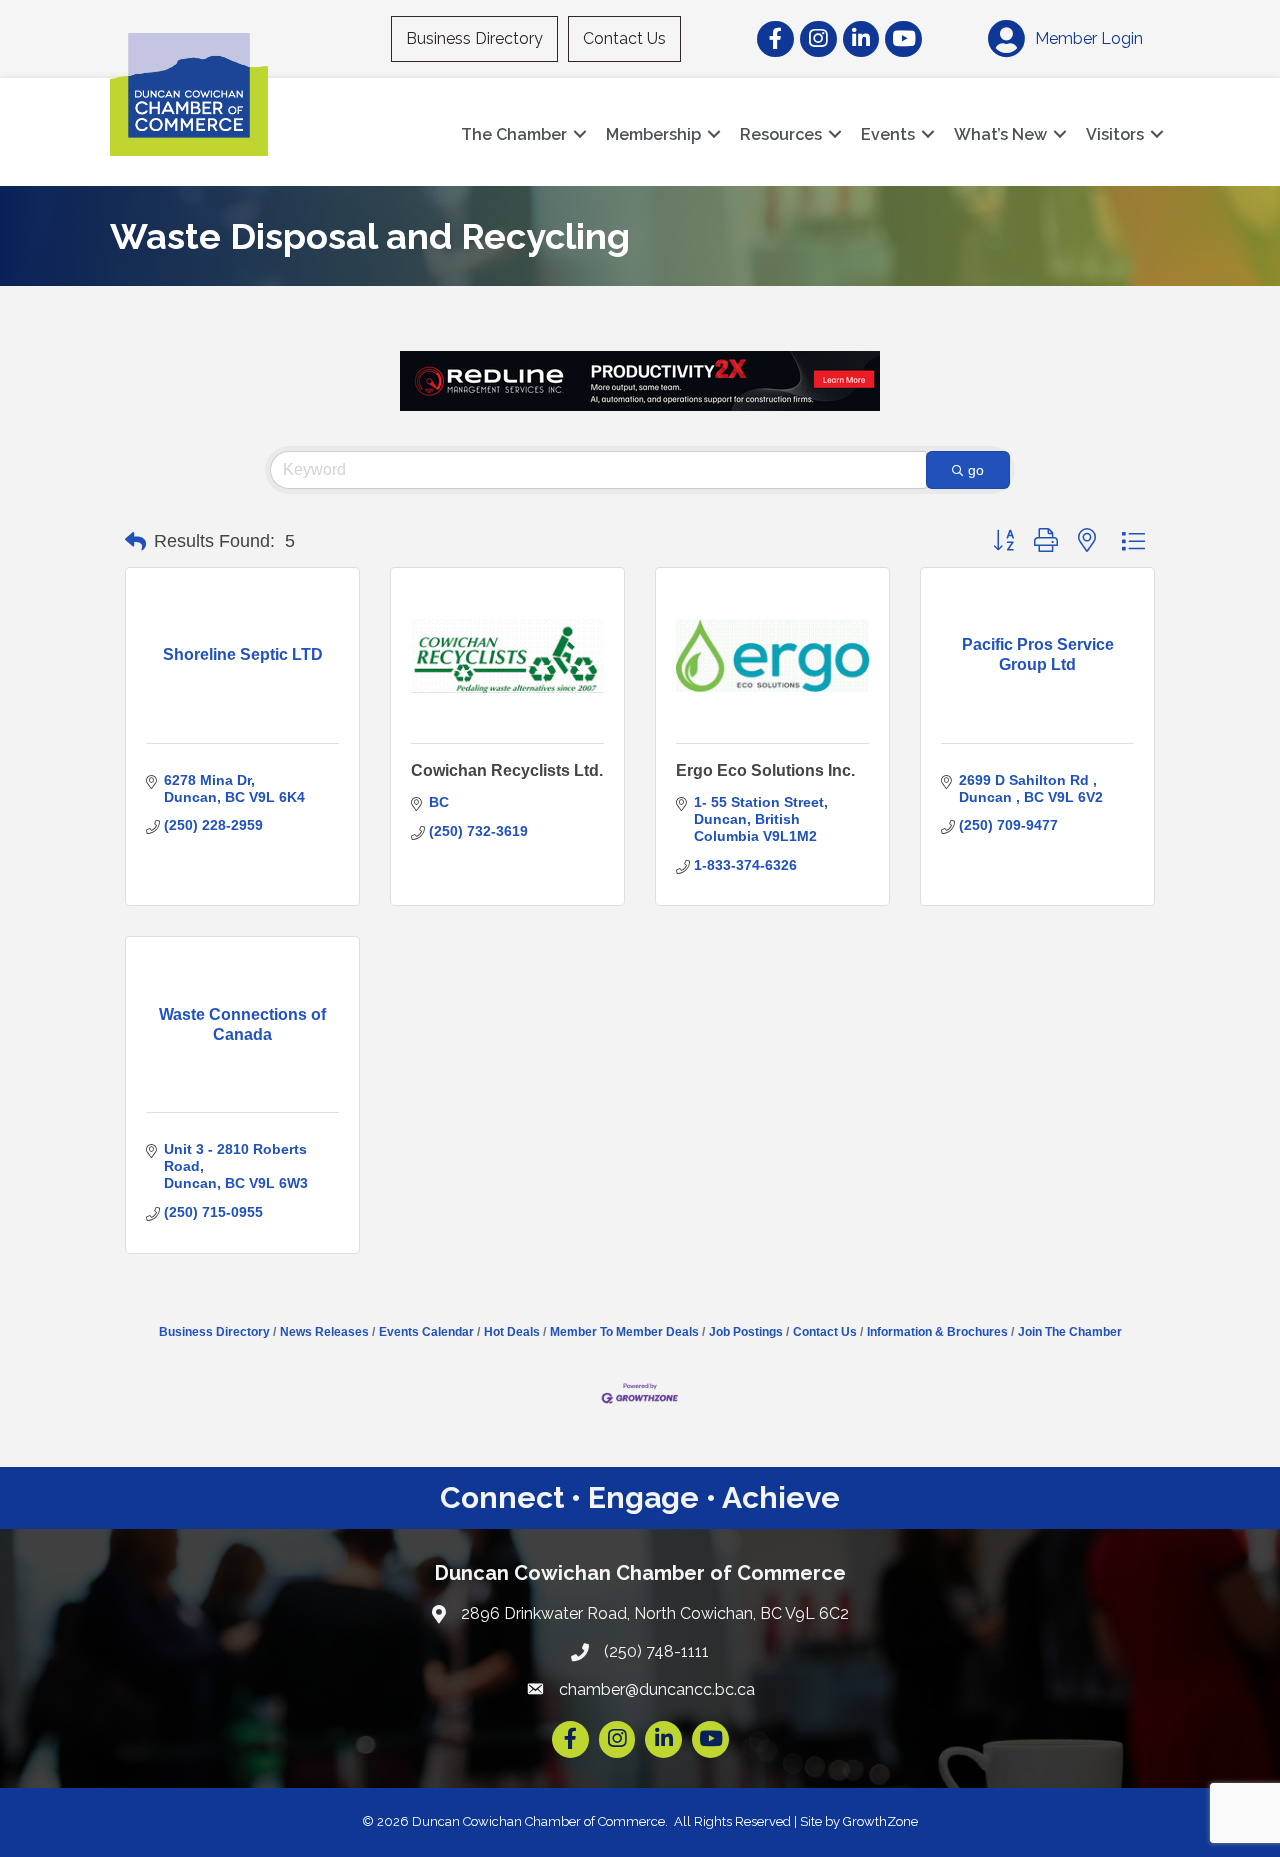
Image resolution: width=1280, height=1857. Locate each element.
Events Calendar (426, 1332)
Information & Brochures (937, 1332)
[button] (135, 542)
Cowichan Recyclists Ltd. (507, 770)
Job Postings (746, 1332)
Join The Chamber (1070, 1332)
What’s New (1000, 134)
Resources (781, 134)
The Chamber (514, 134)
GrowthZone (880, 1821)
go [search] (976, 470)
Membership (653, 134)
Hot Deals (512, 1332)
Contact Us (624, 38)
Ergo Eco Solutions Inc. (765, 770)
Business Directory (474, 38)
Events (888, 134)
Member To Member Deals (624, 1332)
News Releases (324, 1332)
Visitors (1115, 134)
